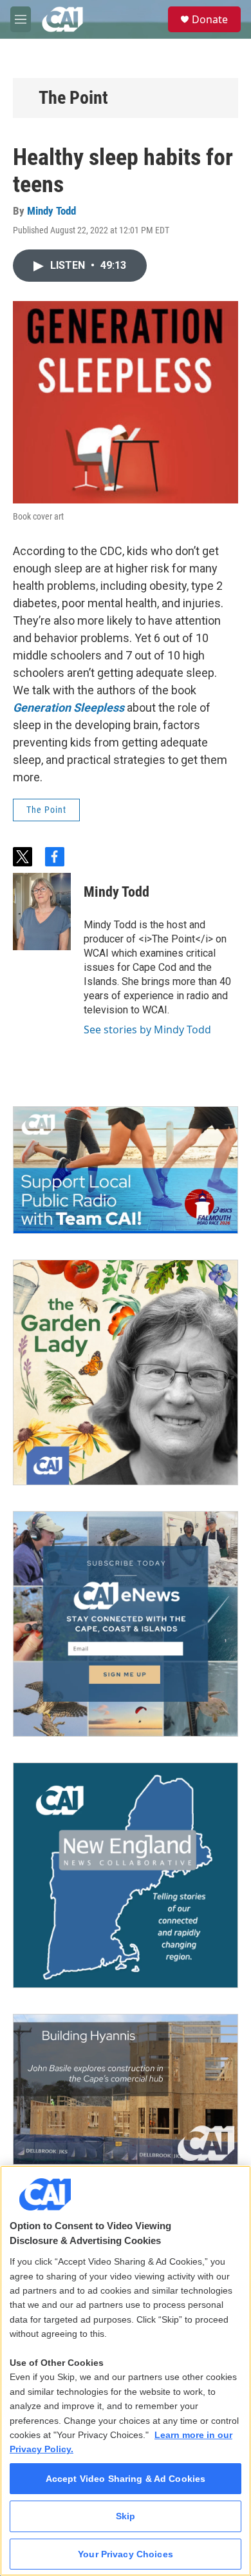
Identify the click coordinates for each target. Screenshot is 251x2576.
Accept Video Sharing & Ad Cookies (126, 2479)
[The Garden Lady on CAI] (126, 1372)
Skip (126, 2516)
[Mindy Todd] (42, 912)
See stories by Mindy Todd (147, 1029)
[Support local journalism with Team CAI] (126, 1170)
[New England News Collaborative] (126, 1875)
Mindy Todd (51, 211)
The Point (73, 98)
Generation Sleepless (69, 707)
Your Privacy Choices (126, 2554)
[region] (126, 2371)
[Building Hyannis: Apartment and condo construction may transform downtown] (126, 2089)
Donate (210, 19)
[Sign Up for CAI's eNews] (126, 1624)
